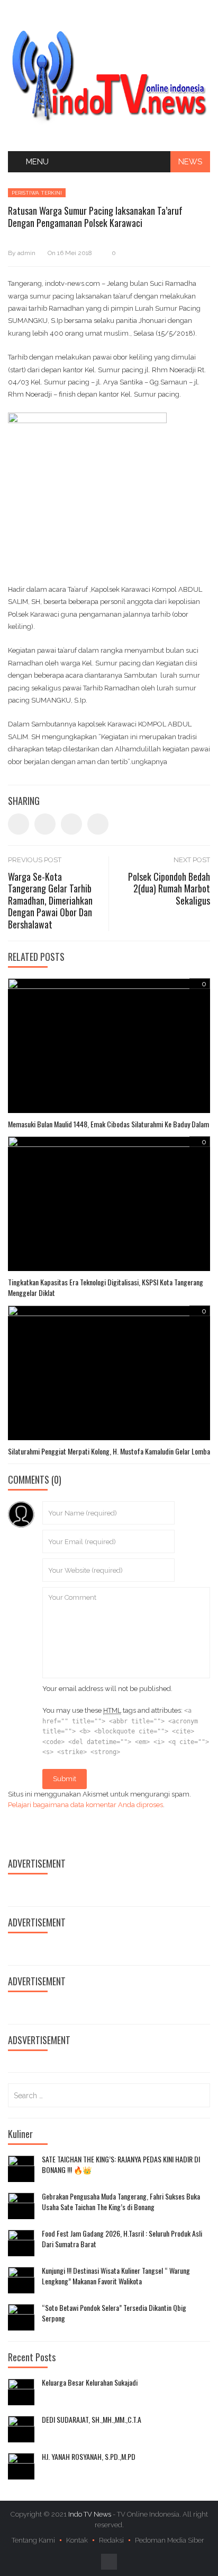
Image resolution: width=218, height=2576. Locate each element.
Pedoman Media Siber (170, 2540)
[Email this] (98, 824)
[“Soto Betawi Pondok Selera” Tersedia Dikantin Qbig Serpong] (21, 2317)
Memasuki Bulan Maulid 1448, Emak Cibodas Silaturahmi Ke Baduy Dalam (108, 1124)
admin (26, 253)
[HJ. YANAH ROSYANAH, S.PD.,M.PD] (21, 2466)
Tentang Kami (33, 2540)
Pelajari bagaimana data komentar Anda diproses (85, 1805)
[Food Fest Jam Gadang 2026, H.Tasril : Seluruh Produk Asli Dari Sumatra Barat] (21, 2243)
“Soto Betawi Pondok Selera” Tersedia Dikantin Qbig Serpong (114, 2313)
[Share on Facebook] (19, 824)
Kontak (77, 2540)
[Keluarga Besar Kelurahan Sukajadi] (21, 2392)
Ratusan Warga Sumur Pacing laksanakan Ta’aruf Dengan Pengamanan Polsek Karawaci (95, 217)
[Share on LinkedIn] (71, 824)
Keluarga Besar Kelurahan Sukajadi (90, 2382)
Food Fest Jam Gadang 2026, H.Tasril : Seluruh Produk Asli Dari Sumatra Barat (122, 2238)
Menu (37, 162)
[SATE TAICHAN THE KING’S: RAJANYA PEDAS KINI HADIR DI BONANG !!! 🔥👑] (21, 2169)
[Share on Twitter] (45, 824)
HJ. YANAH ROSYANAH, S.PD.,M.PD (89, 2457)
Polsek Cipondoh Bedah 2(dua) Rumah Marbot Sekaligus (169, 888)
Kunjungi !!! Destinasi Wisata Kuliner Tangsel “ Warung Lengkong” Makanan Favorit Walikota (116, 2276)
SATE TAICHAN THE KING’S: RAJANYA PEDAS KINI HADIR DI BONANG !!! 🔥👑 (121, 2164)
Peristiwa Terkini (37, 193)
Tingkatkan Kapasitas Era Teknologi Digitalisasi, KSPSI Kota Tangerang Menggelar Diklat (106, 1287)
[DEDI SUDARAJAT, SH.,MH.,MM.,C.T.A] (21, 2429)
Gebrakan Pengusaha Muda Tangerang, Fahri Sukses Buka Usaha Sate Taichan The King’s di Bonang (121, 2201)
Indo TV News (90, 2514)
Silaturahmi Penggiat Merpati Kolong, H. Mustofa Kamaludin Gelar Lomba (109, 1451)
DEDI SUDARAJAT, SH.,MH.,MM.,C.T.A (92, 2420)
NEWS (190, 162)
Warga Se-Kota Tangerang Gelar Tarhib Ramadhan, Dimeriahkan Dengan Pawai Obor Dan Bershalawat (50, 900)
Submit (65, 1779)
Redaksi (111, 2540)
